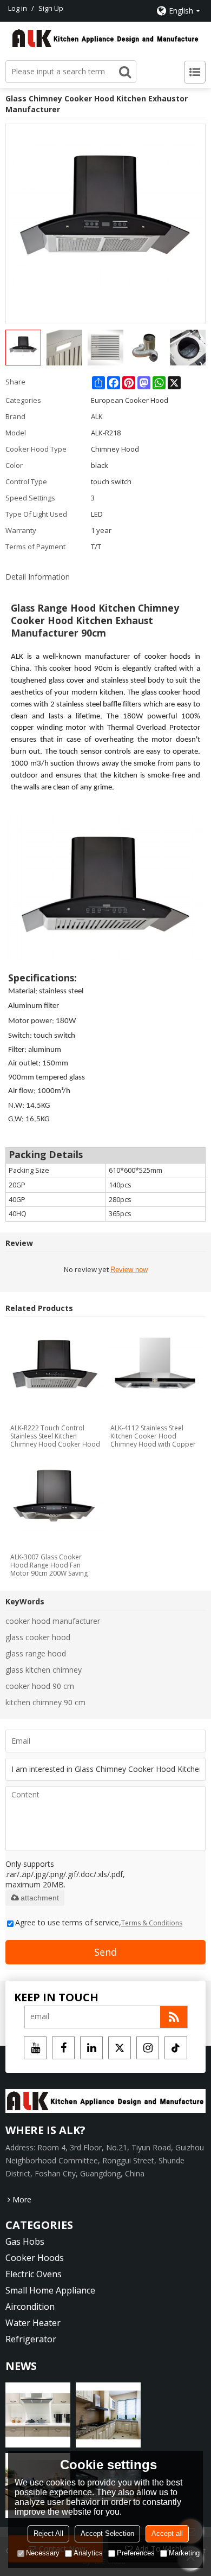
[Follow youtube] (35, 2048)
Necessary (43, 2553)
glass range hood (36, 1653)
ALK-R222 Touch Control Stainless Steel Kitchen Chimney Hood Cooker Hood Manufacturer (55, 1436)
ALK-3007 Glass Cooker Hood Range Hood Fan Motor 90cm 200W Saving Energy (49, 1565)
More (22, 2199)
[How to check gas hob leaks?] (38, 2415)
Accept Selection (107, 2533)
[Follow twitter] (120, 2048)
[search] (125, 72)
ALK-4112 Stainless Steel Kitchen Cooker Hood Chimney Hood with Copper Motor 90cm (153, 1436)
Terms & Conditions (152, 1923)
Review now (129, 1270)
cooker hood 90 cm (40, 1686)
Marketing (184, 2553)
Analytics (88, 2553)
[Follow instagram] (148, 2048)
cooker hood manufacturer (53, 1621)
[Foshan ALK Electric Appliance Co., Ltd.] (105, 38)
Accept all (167, 2533)
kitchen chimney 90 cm (45, 1702)
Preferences (136, 2553)
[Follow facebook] (63, 2048)
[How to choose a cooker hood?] (108, 2415)
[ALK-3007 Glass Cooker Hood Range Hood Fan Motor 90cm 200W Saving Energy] (56, 1502)
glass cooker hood (38, 1637)
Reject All (48, 2533)
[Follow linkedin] (91, 2048)
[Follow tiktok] (176, 2048)
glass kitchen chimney (44, 1670)
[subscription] (174, 2017)
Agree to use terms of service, (99, 1922)
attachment (40, 1898)
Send (105, 1952)
